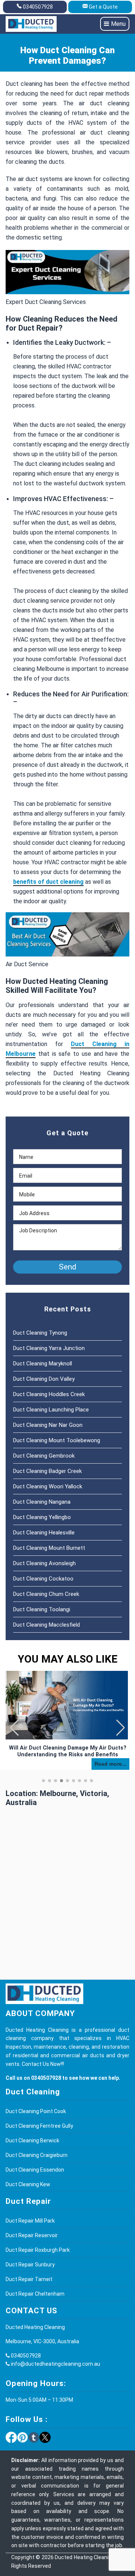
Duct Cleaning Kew (28, 2184)
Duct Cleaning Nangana (42, 1502)
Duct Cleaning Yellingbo (42, 1517)
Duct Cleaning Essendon (35, 2170)
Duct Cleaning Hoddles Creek (49, 1394)
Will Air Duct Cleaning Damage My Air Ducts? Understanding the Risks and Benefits (68, 1751)
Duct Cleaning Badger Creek (47, 1471)
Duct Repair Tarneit (29, 2279)
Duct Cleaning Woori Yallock (48, 1486)
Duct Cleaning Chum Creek (46, 1594)
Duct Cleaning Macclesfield (46, 1625)
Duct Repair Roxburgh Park (38, 2250)
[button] (121, 1728)
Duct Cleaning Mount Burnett (49, 1548)
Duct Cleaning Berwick (32, 2140)
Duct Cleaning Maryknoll (43, 1364)
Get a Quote (103, 7)
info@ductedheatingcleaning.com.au (55, 2364)
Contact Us (35, 2064)
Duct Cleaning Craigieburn (37, 2155)
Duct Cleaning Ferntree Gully (39, 2126)
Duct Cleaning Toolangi (42, 1609)
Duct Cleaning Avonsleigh (44, 1563)
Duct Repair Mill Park (30, 2221)
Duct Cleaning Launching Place (51, 1410)
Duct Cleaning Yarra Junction (49, 1348)
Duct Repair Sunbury (30, 2265)
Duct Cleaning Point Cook (36, 2111)
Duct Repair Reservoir (32, 2235)
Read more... (110, 1764)
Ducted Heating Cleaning (85, 2557)
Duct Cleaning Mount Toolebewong (57, 1440)
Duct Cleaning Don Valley (44, 1379)
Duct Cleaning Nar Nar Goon (48, 1425)
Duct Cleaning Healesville (44, 1533)
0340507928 (38, 7)
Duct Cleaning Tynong (40, 1333)
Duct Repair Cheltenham (35, 2294)
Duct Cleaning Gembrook (44, 1456)
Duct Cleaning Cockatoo (43, 1579)
